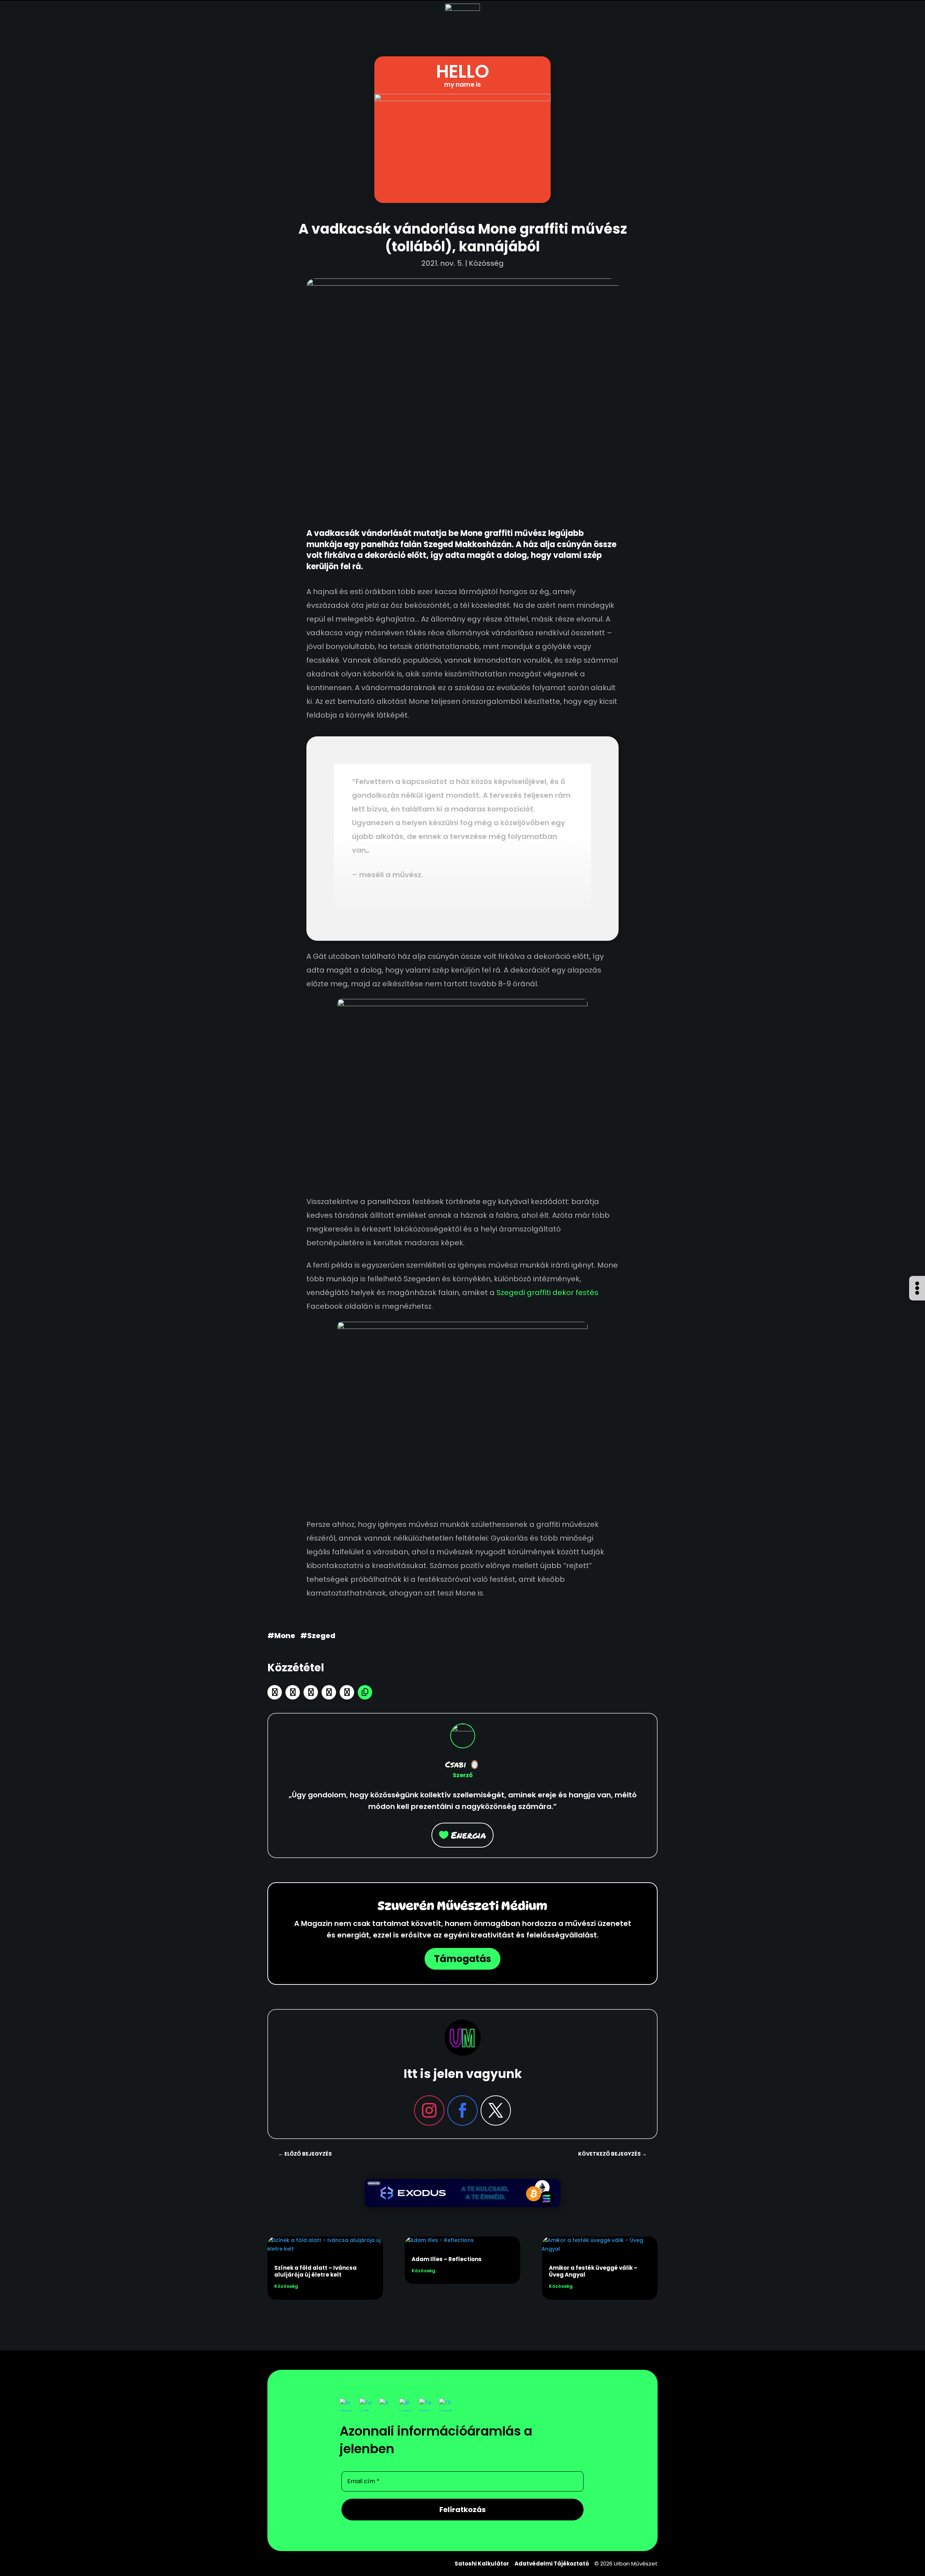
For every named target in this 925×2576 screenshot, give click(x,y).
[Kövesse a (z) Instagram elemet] (429, 2110)
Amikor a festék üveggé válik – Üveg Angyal (593, 2271)
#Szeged (318, 1636)
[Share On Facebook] (293, 1692)
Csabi (456, 1764)
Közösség (486, 263)
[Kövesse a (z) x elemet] (496, 2110)
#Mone (281, 1636)
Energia (468, 1835)
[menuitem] (917, 1300)
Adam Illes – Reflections (447, 2259)
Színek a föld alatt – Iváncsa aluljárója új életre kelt (315, 2271)
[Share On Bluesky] (275, 1692)
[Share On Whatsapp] (347, 1692)
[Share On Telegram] (329, 1692)
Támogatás (462, 1959)
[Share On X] (311, 1692)
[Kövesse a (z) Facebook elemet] (462, 2110)
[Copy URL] (365, 1692)
